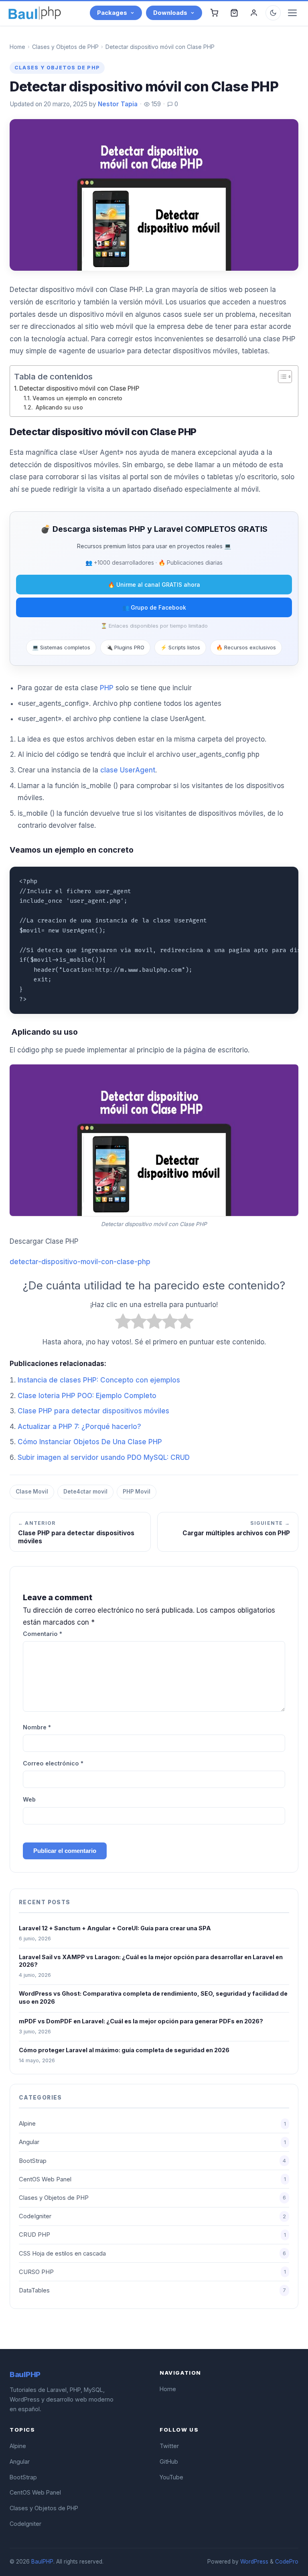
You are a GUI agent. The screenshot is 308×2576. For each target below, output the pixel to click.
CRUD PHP (152, 2235)
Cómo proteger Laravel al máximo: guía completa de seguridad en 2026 (124, 2050)
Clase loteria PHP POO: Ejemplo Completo (87, 1396)
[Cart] (214, 13)
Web (29, 1799)
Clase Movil (32, 1492)
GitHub (169, 2461)
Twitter (169, 2446)
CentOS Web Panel (152, 2179)
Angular (152, 2142)
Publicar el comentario (65, 1851)
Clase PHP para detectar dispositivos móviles (93, 1411)
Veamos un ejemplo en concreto (77, 398)
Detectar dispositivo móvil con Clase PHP (79, 388)
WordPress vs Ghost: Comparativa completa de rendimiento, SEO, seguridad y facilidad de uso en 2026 (153, 1997)
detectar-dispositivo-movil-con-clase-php (80, 1262)
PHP (107, 688)
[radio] (123, 1323)
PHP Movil (137, 1492)
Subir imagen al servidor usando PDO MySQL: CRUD (104, 1457)
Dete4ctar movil (85, 1492)
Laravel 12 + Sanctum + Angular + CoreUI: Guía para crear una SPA (115, 1928)
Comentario (43, 1634)
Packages (112, 13)
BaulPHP (42, 2562)
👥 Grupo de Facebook (154, 607)
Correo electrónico (53, 1763)
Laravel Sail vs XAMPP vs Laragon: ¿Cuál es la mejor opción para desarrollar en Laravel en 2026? (151, 1961)
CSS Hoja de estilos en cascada (152, 2254)
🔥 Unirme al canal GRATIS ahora (154, 585)
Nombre (37, 1727)
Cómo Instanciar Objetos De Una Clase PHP (90, 1442)
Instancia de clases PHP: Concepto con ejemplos (99, 1380)
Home (17, 47)
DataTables (152, 2290)
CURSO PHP (152, 2272)
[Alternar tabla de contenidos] (281, 377)
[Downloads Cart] (234, 13)
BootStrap (152, 2161)
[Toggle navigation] (292, 13)
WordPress (254, 2562)
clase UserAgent (128, 770)
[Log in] (254, 13)
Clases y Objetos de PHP (65, 47)
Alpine (152, 2124)
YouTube (171, 2477)
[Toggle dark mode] (273, 13)
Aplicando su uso (59, 407)
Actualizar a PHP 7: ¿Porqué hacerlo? (79, 1427)
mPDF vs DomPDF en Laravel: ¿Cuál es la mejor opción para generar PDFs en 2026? (141, 2021)
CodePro (287, 2562)
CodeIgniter (152, 2216)
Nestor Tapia (118, 104)
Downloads (170, 13)
